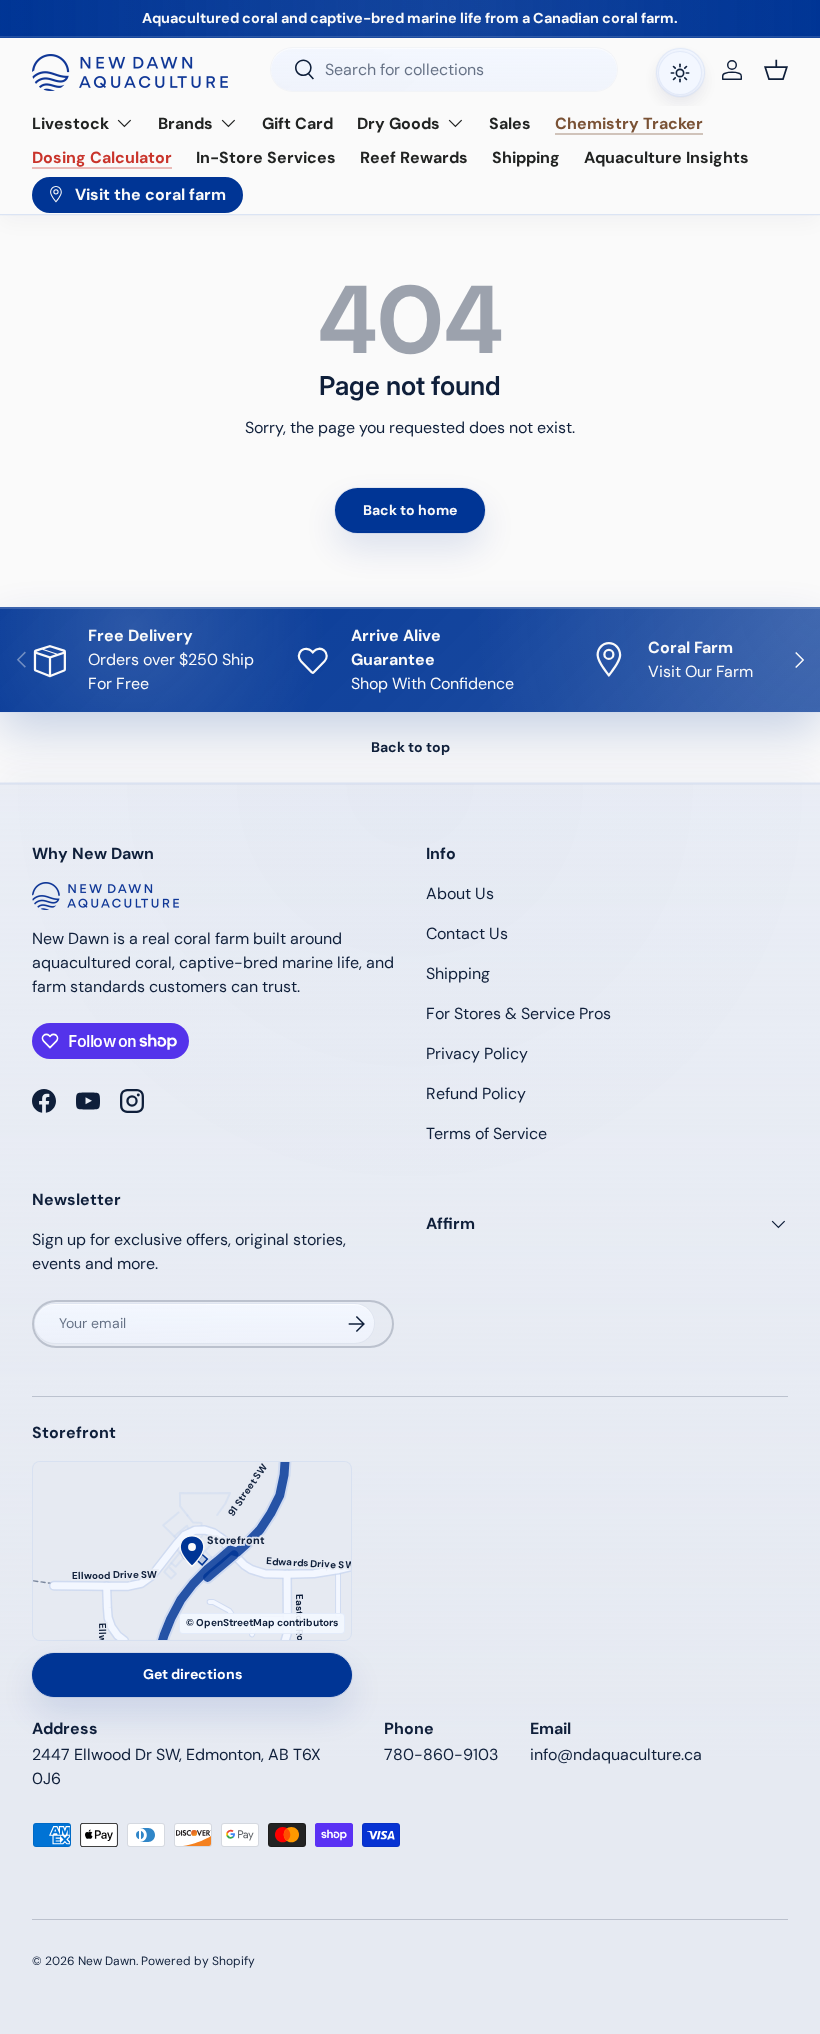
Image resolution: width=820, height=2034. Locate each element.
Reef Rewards (414, 157)
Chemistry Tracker (629, 123)
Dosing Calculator (102, 157)
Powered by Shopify (198, 1961)
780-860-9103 (441, 1754)
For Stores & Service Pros (518, 1013)
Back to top (410, 747)
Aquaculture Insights (666, 157)
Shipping (526, 157)
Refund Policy (476, 1093)
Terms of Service (486, 1133)
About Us (460, 893)
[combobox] (444, 69)
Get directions (192, 1674)
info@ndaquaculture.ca (616, 1754)
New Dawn (107, 1961)
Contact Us (467, 933)
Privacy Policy (477, 1053)
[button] (776, 70)
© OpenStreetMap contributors (262, 1622)
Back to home (410, 510)
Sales (510, 123)
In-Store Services (266, 157)
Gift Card (297, 123)
